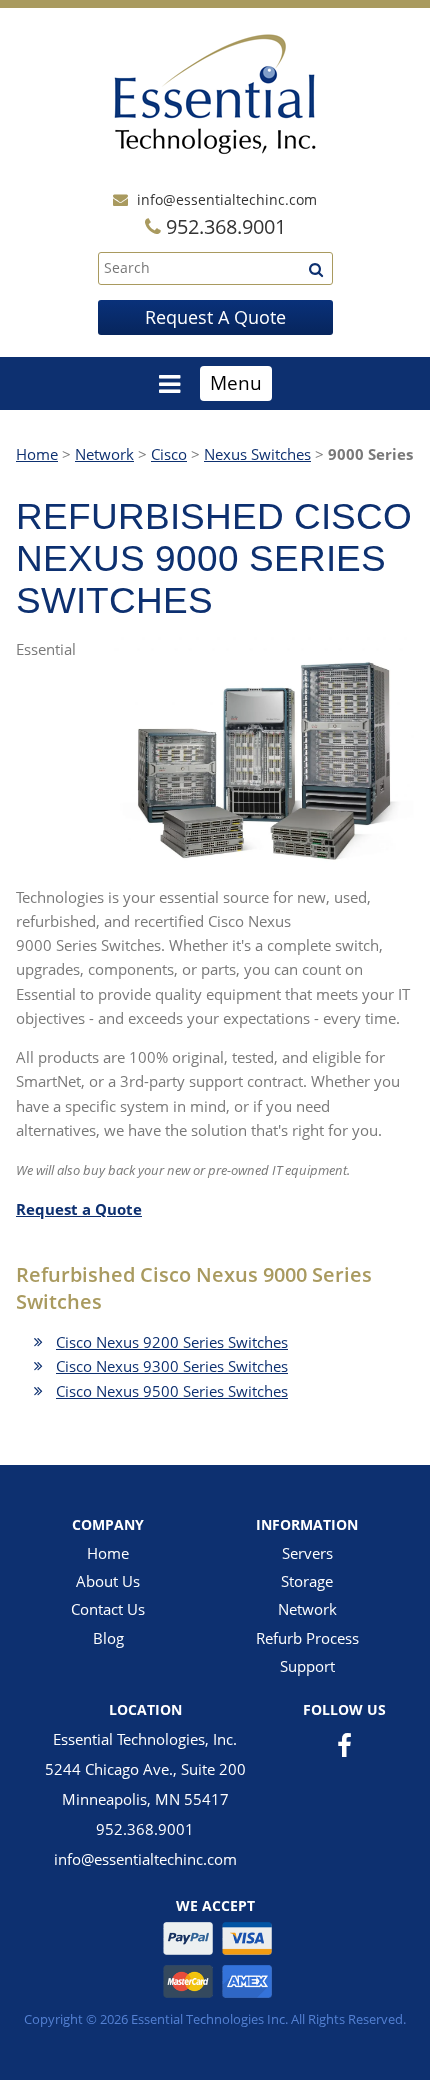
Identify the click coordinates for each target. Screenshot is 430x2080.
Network (104, 454)
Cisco (169, 454)
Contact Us (108, 1609)
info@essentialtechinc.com (227, 199)
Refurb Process (307, 1638)
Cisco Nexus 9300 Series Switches (172, 1366)
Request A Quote (215, 317)
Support (307, 1666)
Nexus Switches (257, 454)
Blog (108, 1638)
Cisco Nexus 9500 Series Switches (172, 1391)
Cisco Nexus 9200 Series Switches (172, 1342)
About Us (108, 1581)
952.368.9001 (145, 1829)
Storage (307, 1581)
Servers (307, 1553)
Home (37, 454)
